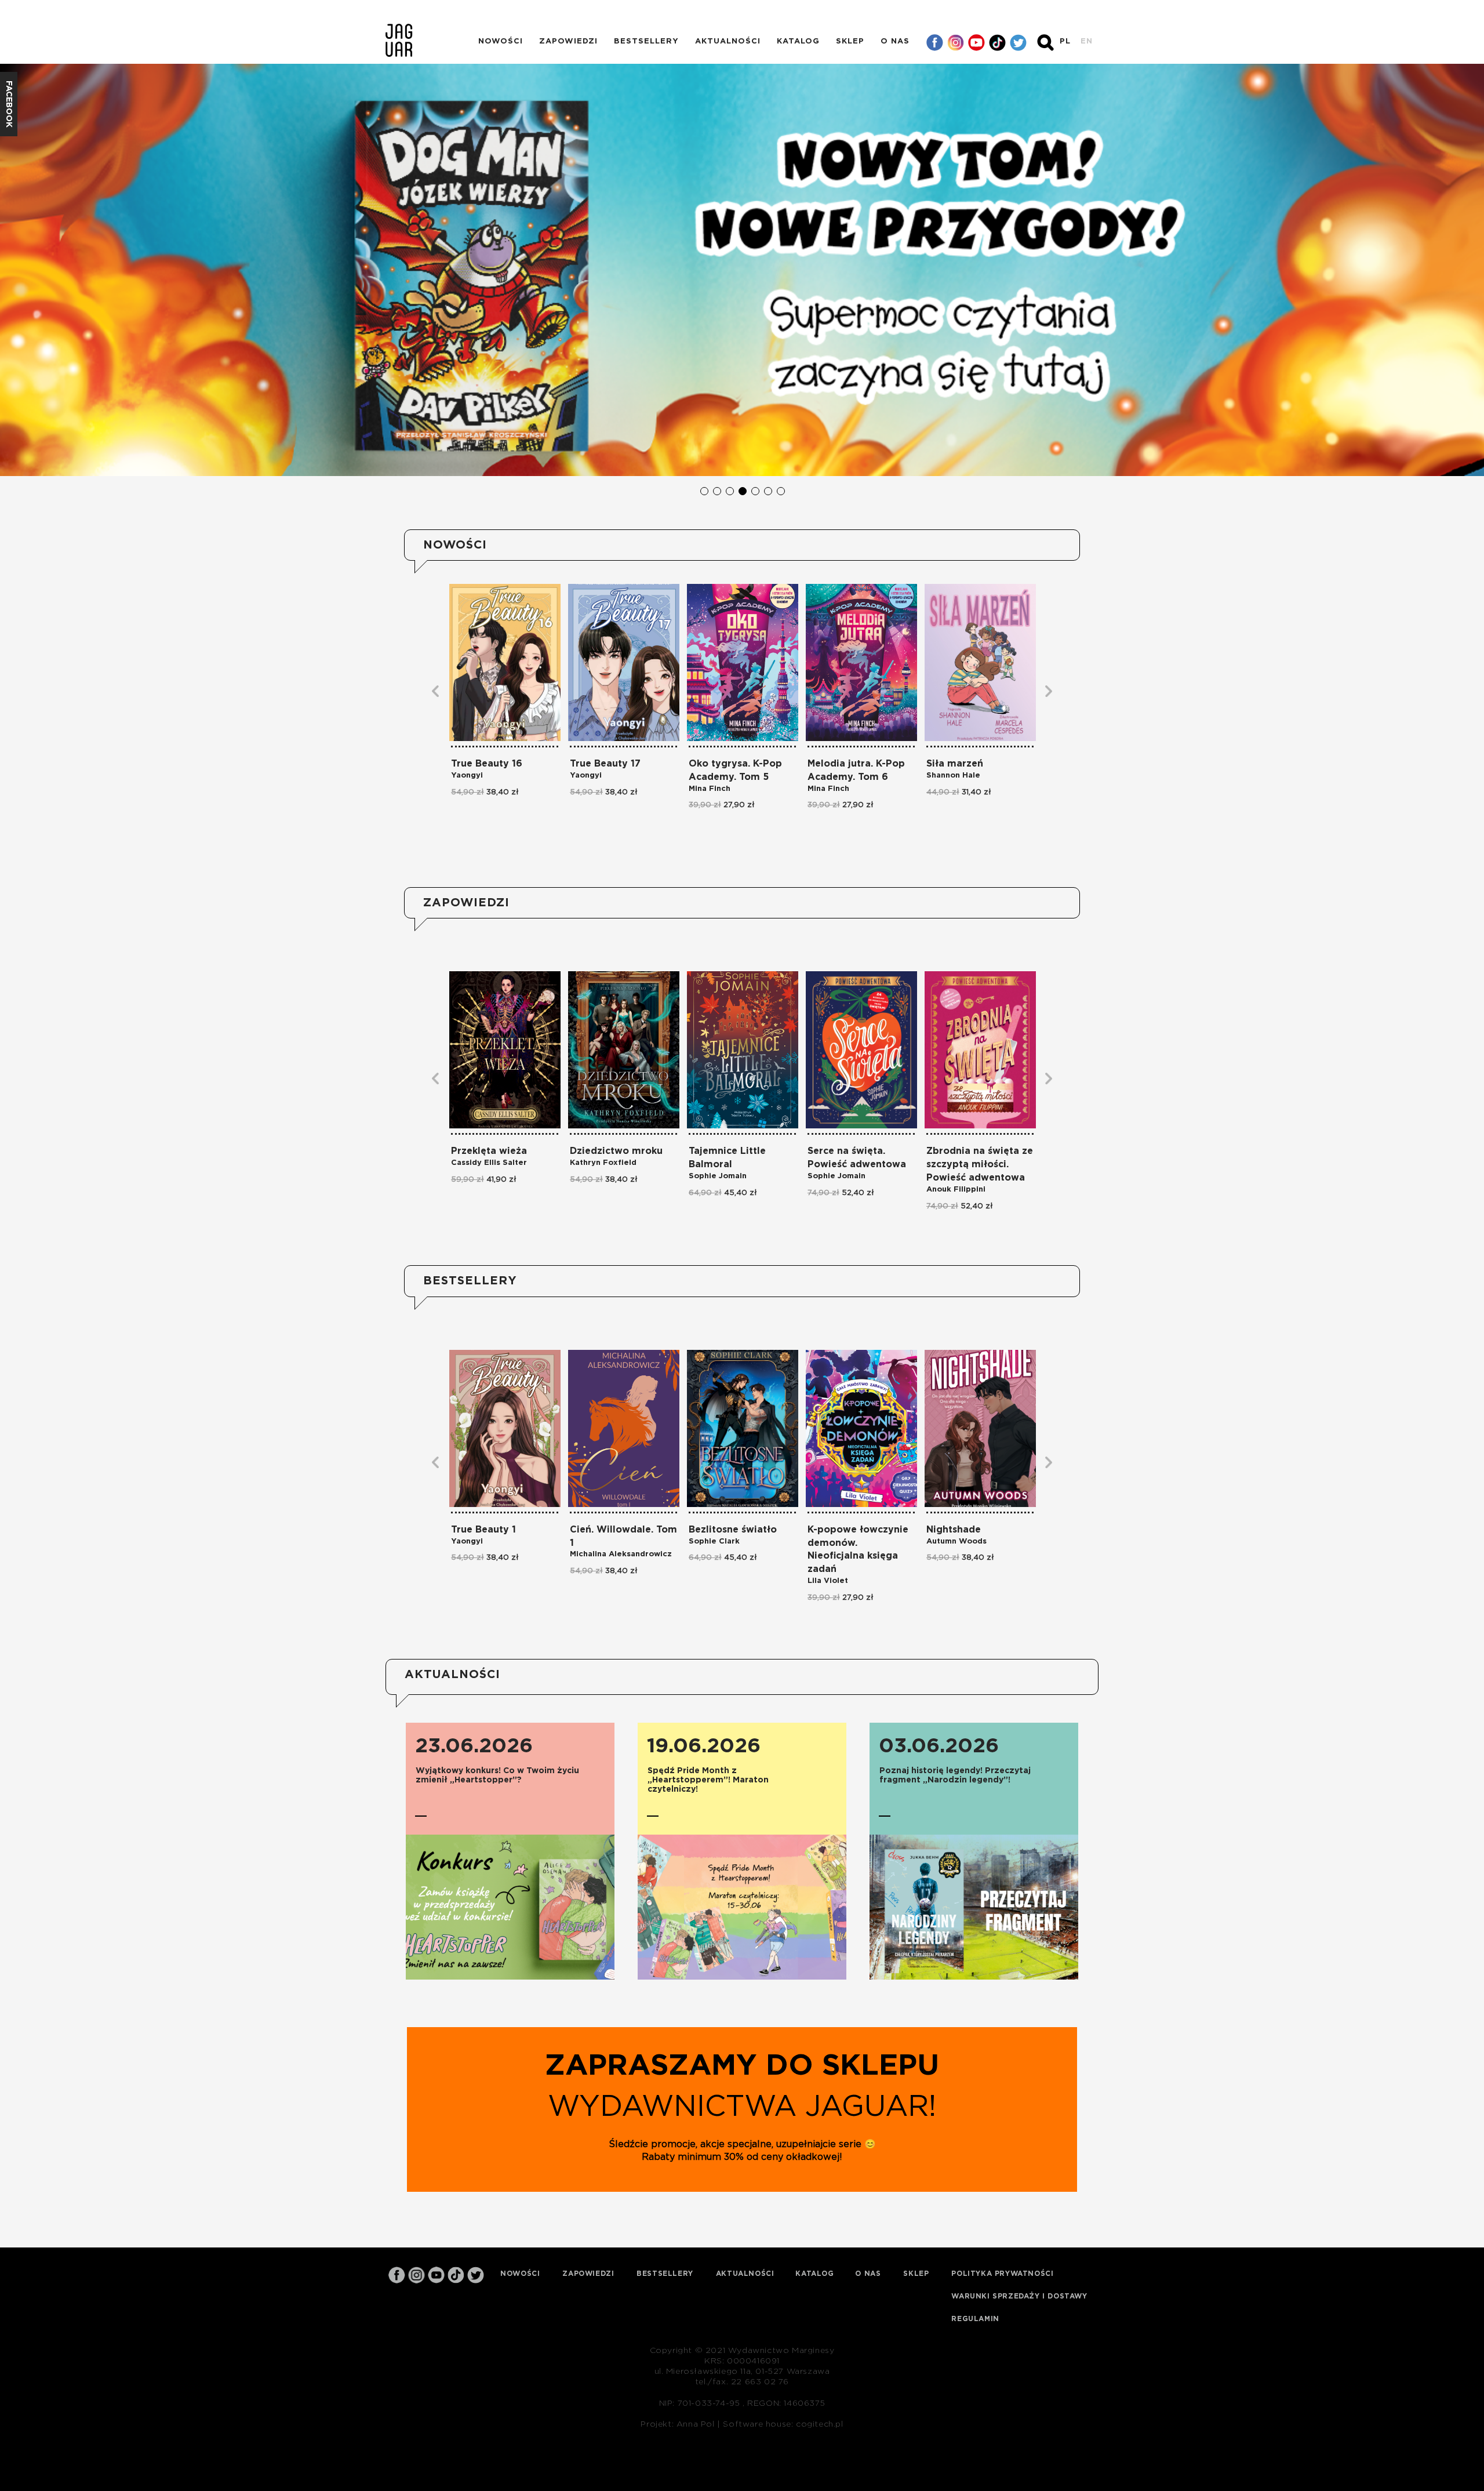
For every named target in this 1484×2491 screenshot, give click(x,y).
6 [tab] (768, 491)
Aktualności (728, 41)
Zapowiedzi (568, 41)
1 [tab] (704, 491)
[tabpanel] (742, 270)
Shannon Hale (953, 776)
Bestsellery (646, 41)
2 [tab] (716, 491)
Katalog (798, 41)
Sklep (850, 41)
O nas (895, 41)
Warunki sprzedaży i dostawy (1019, 2296)
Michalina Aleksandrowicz (621, 1554)
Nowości (501, 41)
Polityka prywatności (1002, 2274)
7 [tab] (780, 491)
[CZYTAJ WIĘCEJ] (510, 1907)
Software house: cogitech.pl (783, 2424)
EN (1087, 41)
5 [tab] (755, 491)
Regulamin (975, 2319)
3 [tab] (729, 491)
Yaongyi (467, 776)
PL (1065, 41)
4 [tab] (742, 491)
